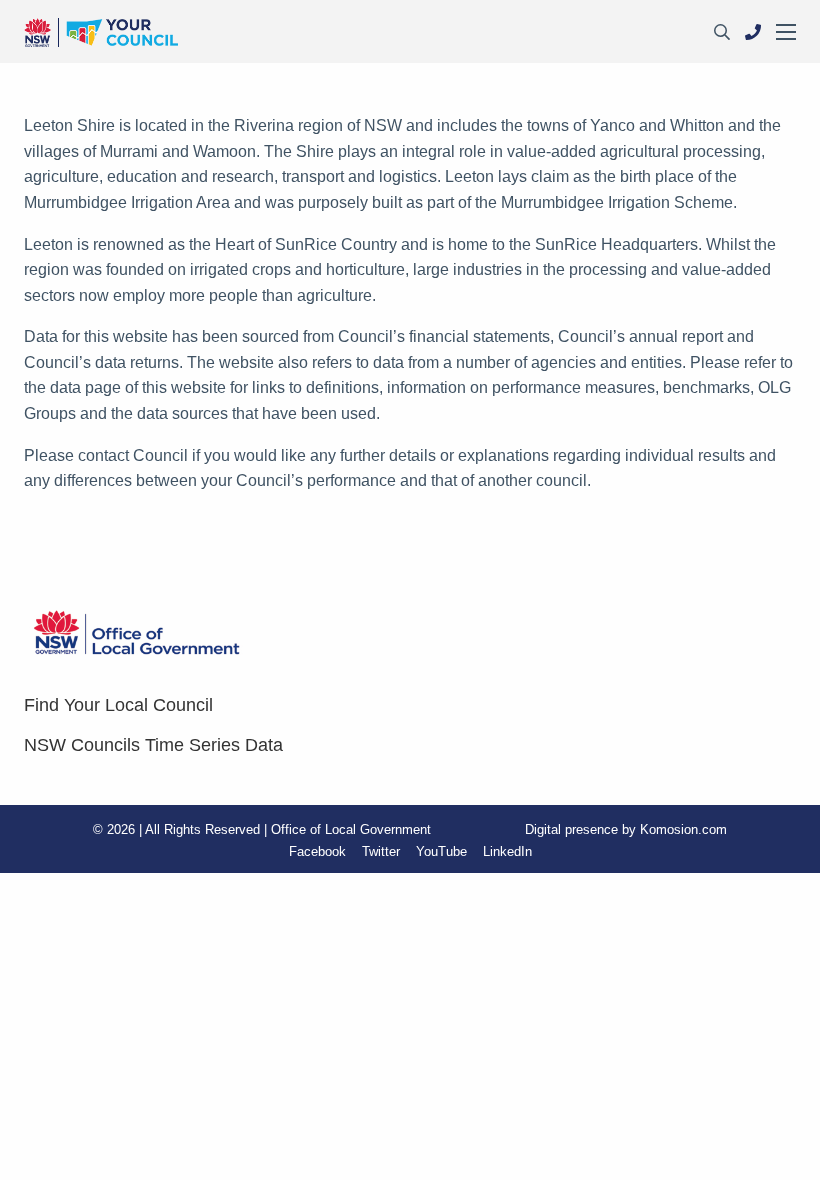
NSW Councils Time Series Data (153, 745)
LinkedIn (507, 851)
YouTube (441, 851)
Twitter (381, 851)
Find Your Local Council (118, 705)
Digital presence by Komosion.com (626, 829)
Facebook (317, 851)
